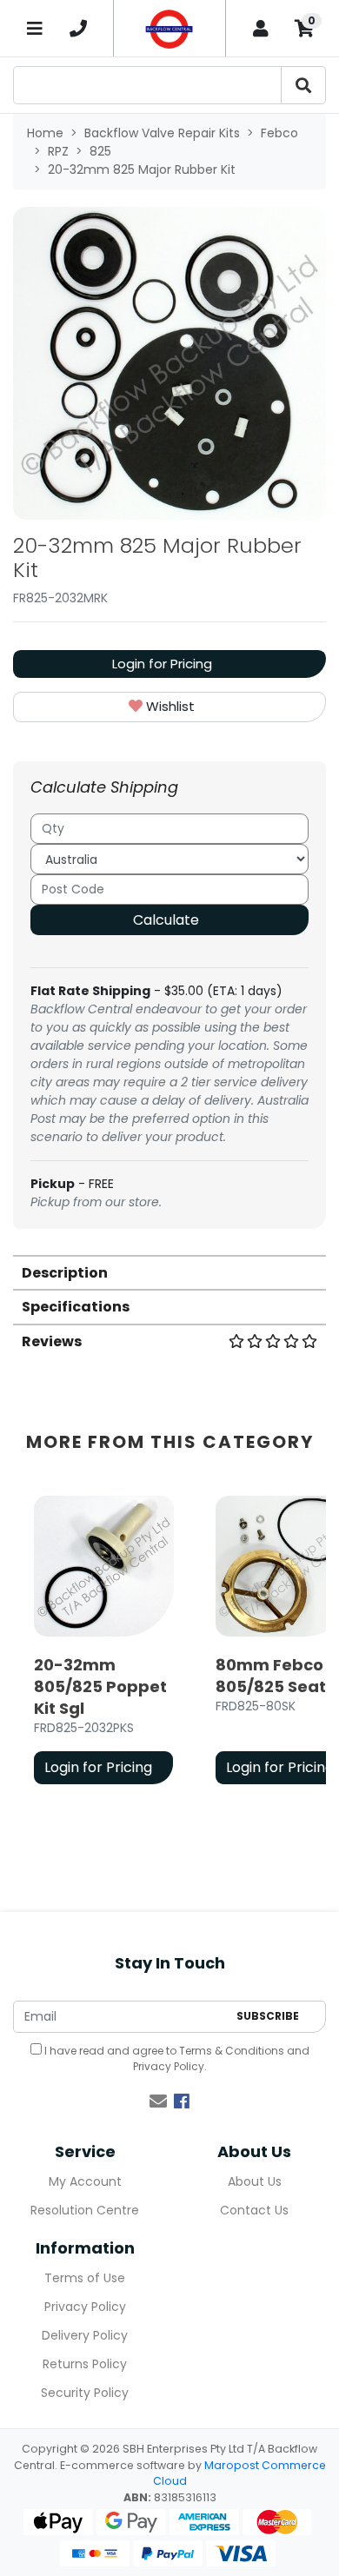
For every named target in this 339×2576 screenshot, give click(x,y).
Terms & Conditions (232, 2051)
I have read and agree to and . (176, 2058)
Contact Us (254, 2210)
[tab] (169, 1272)
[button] (169, 707)
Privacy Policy (169, 2066)
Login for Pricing (162, 664)
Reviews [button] (52, 1341)
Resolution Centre (85, 2210)
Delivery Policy (85, 2335)
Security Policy (85, 2393)
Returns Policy (85, 2364)
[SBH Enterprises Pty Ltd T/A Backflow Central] (169, 28)
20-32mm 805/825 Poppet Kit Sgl (100, 1686)
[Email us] (158, 2101)
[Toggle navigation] (35, 28)
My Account (85, 2181)
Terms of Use (85, 2278)
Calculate (166, 920)
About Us (255, 2181)
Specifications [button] (76, 1307)
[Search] (303, 85)
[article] (104, 1643)
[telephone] (78, 29)
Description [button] (65, 1273)
